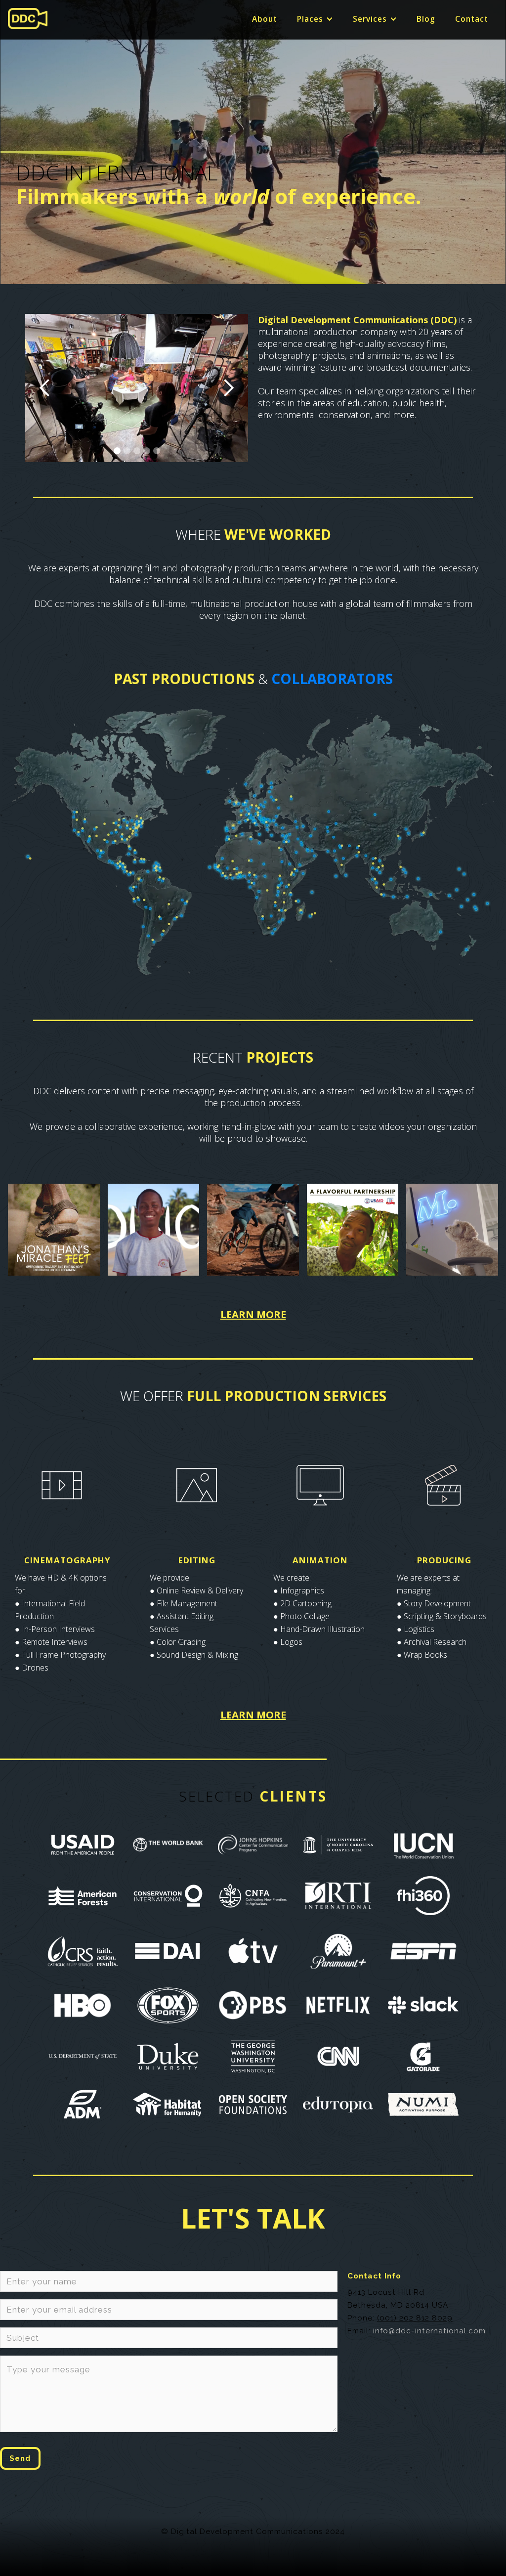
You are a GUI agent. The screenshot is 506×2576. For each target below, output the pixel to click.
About (265, 19)
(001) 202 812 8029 (415, 2318)
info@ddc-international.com (429, 2331)
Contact (472, 19)
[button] (315, 19)
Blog (426, 19)
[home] (28, 19)
